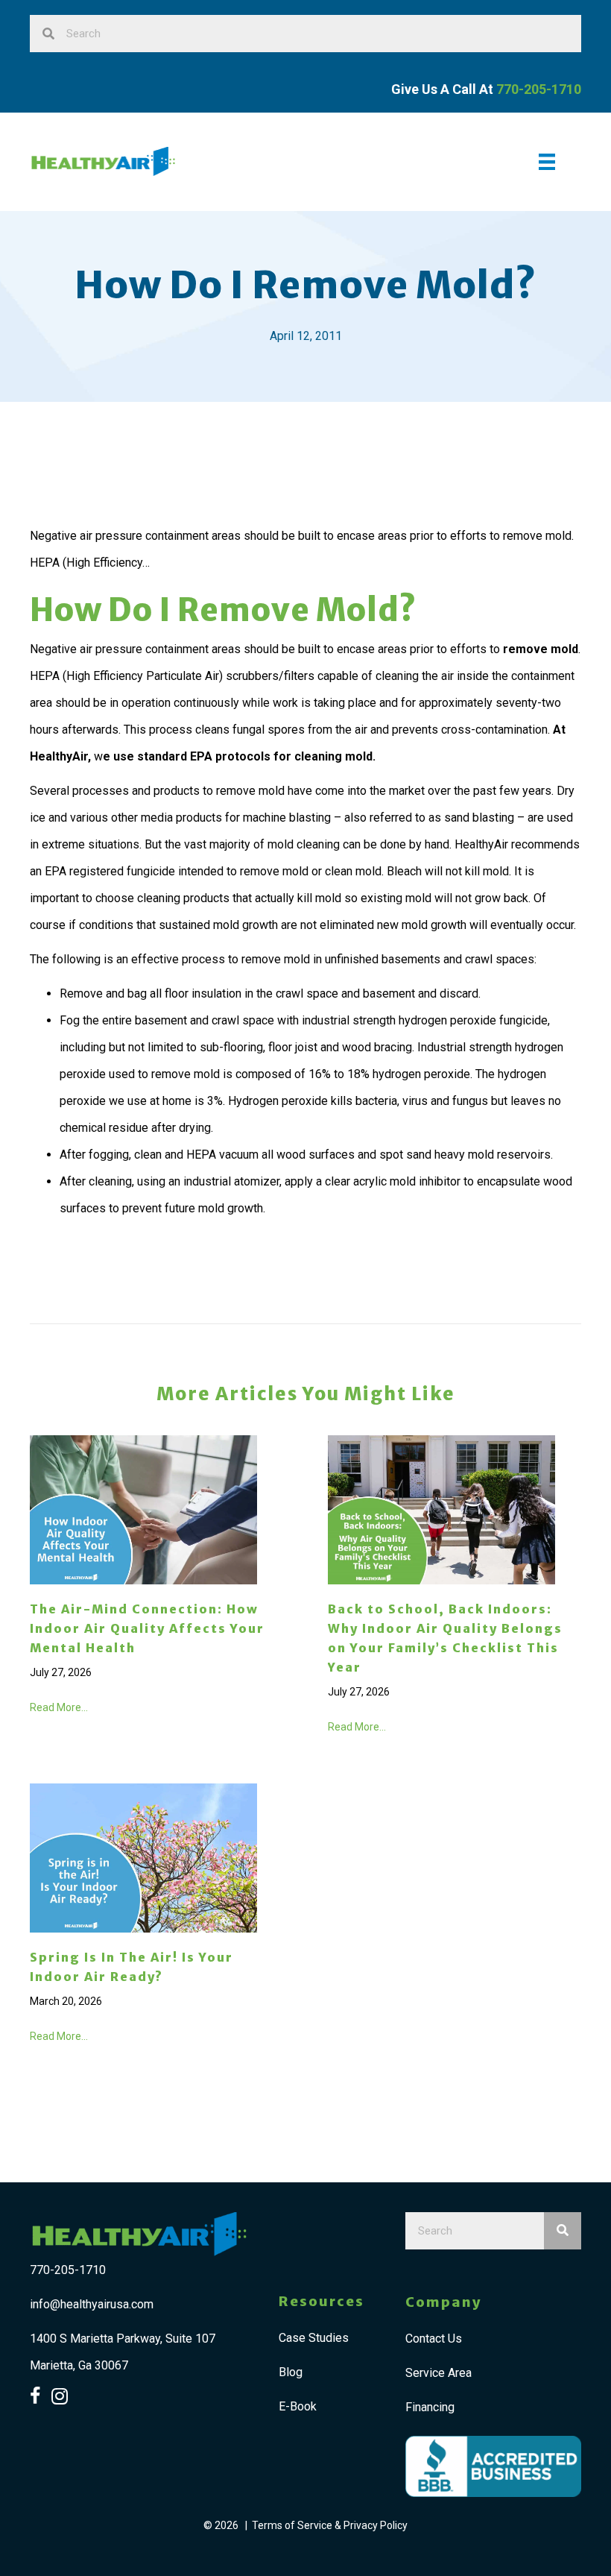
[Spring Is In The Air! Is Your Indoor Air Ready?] (143, 1857)
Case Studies (314, 2338)
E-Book (298, 2406)
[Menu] (547, 162)
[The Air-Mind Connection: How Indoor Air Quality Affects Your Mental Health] (143, 1509)
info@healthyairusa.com (92, 2304)
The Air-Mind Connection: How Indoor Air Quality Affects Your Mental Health (147, 1628)
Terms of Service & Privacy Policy (330, 2525)
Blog (291, 2372)
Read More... (59, 1707)
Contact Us (434, 2339)
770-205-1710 (68, 2270)
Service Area (439, 2373)
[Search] (563, 2231)
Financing (430, 2407)
